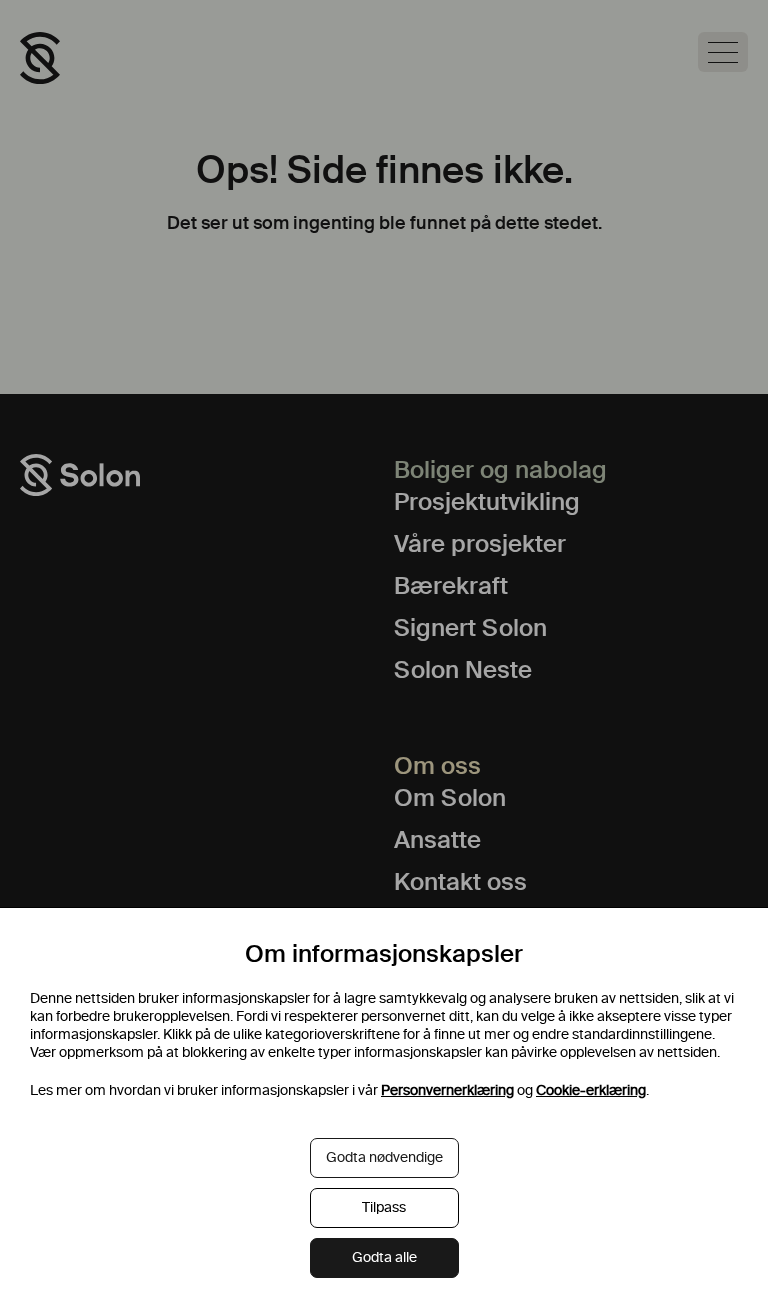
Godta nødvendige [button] (384, 1157)
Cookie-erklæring (591, 1090)
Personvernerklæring (447, 1090)
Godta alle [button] (384, 1257)
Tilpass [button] (384, 1207)
